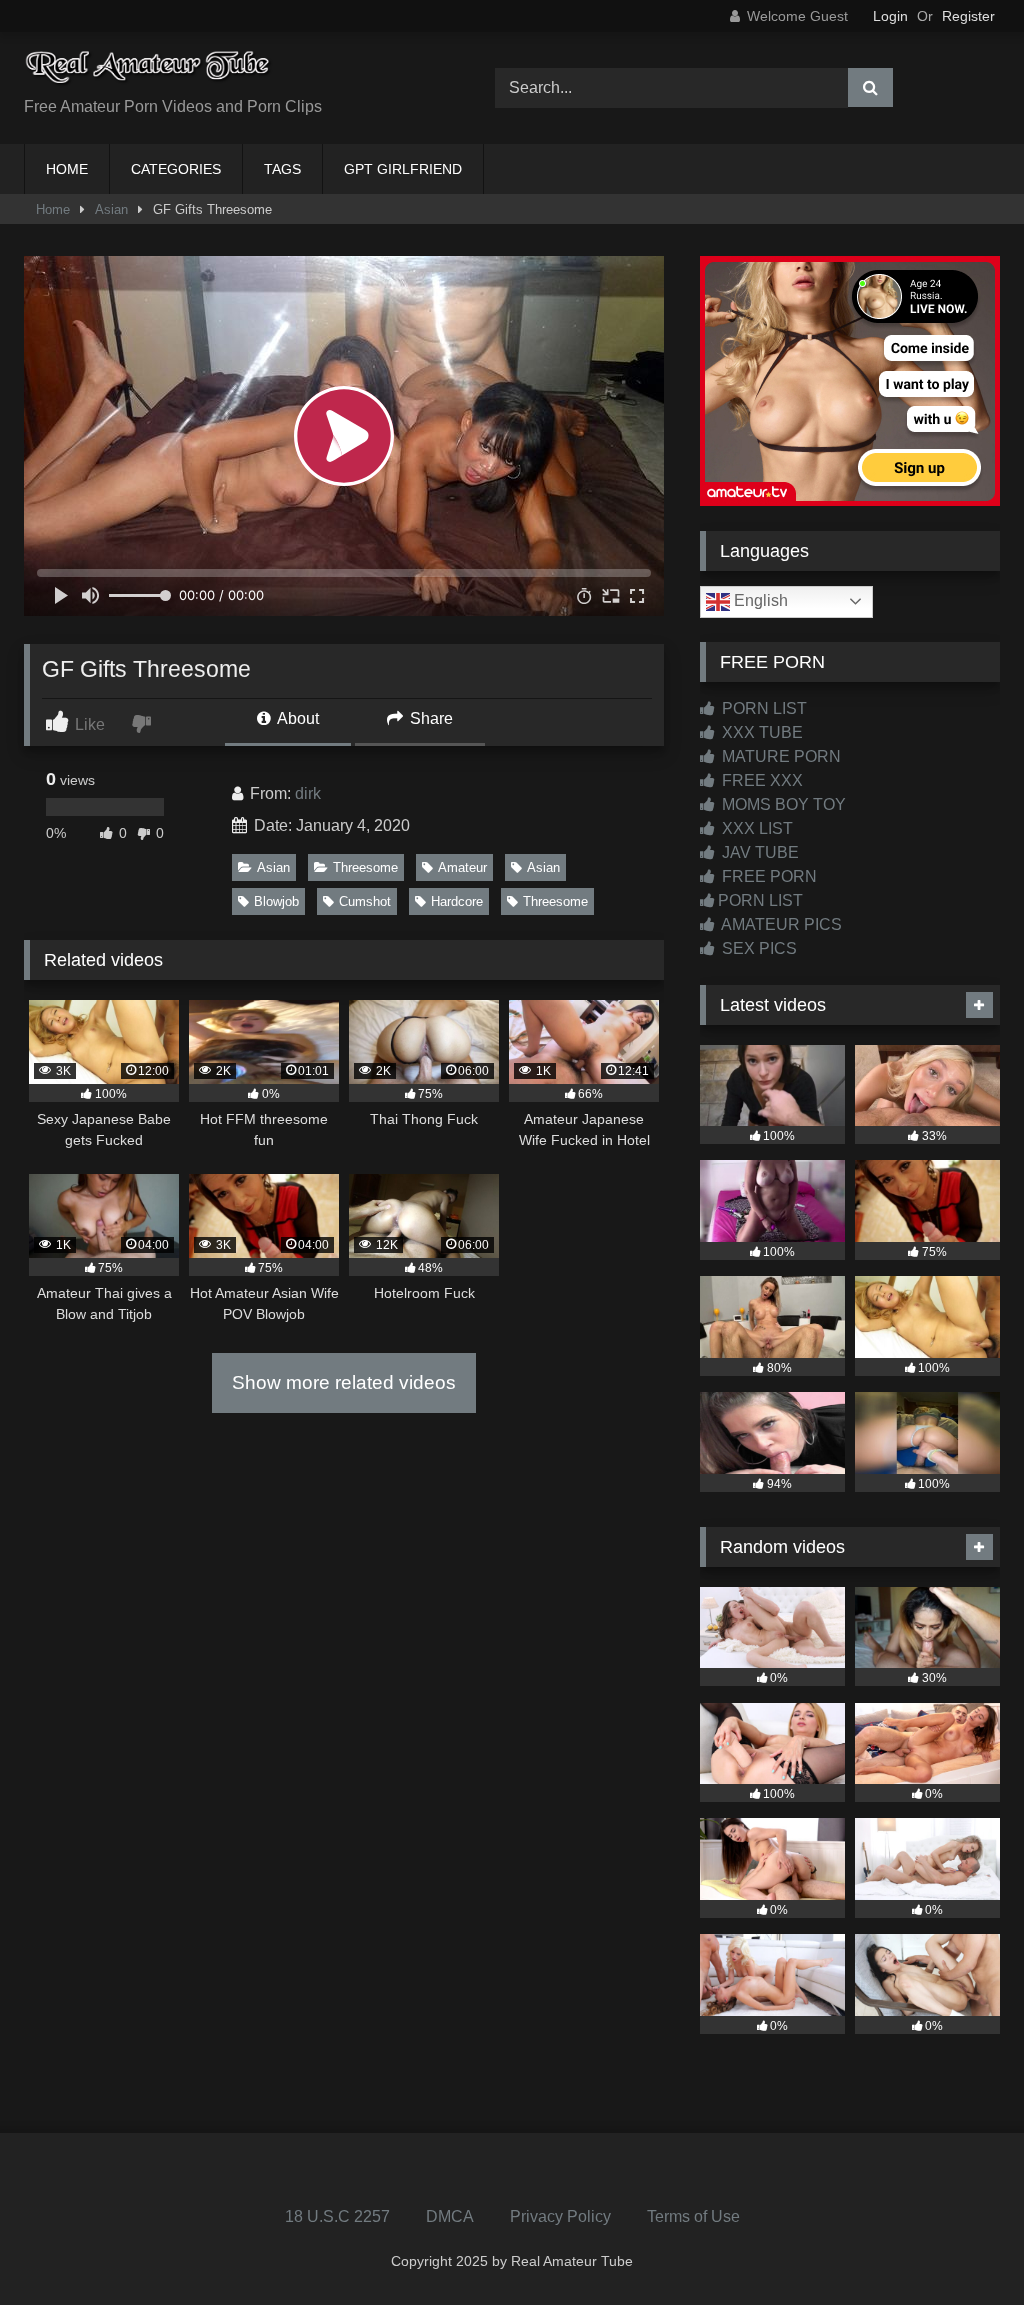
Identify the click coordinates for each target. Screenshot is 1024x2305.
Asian (111, 209)
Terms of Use (693, 2216)
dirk (308, 793)
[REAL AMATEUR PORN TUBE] (228, 72)
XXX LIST (755, 828)
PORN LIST (762, 708)
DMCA (450, 2216)
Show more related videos (344, 1382)
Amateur (462, 867)
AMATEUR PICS (780, 924)
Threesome (365, 867)
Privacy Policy (560, 2216)
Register (968, 16)
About (296, 718)
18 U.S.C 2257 (337, 2216)
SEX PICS (757, 948)
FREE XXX (760, 780)
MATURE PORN (779, 756)
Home (53, 209)
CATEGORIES (176, 169)
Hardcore (457, 901)
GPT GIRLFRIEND (403, 169)
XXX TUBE (760, 732)
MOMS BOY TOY (782, 804)
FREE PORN (767, 876)
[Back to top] (962, 2245)
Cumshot (365, 901)
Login (890, 16)
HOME (67, 169)
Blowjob (276, 901)
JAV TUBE (758, 852)
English (759, 600)
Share (429, 718)
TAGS (282, 169)
